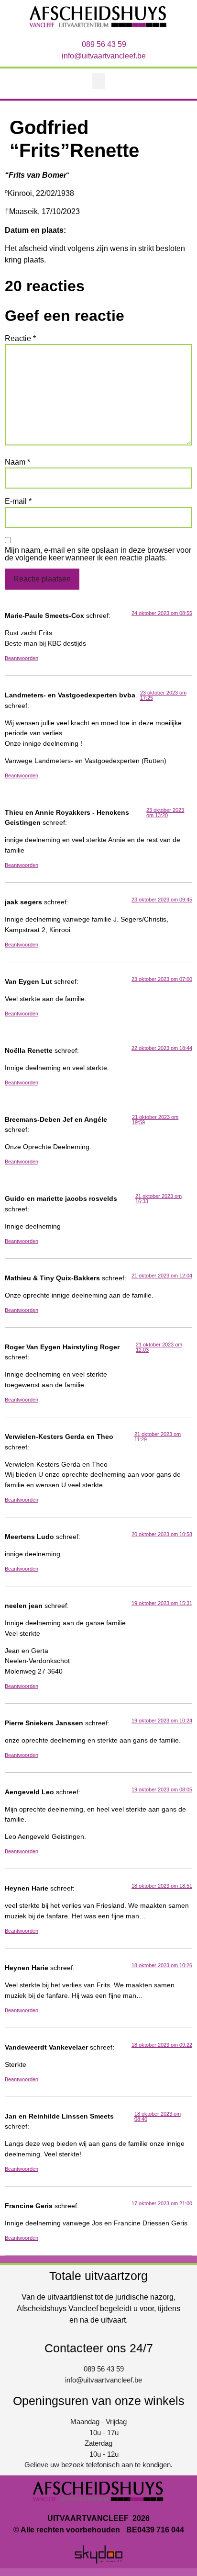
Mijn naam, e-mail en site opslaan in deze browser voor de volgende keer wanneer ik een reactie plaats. (98, 554)
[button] (98, 81)
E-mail (18, 502)
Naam (17, 462)
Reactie (20, 339)
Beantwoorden (22, 658)
